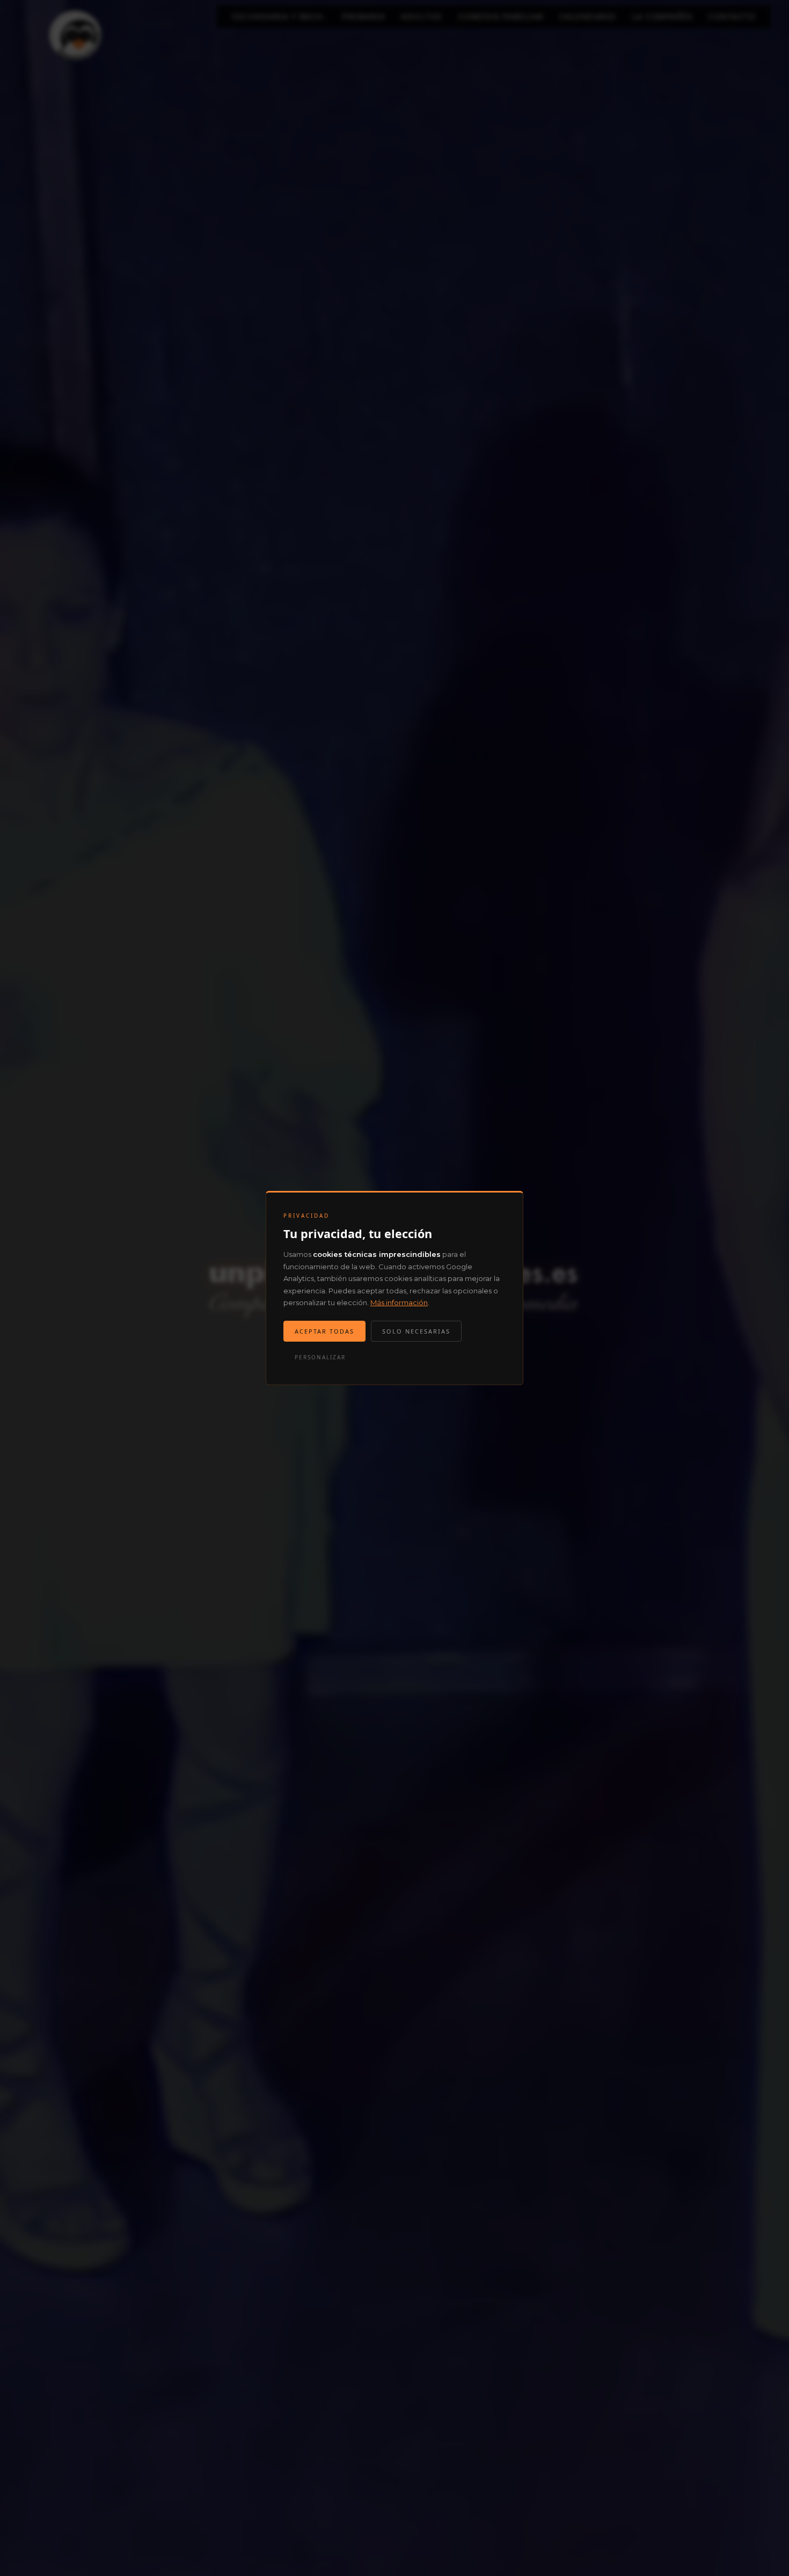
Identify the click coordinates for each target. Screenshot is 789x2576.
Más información (399, 1302)
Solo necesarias (416, 1331)
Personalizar (320, 1357)
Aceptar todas (324, 1331)
